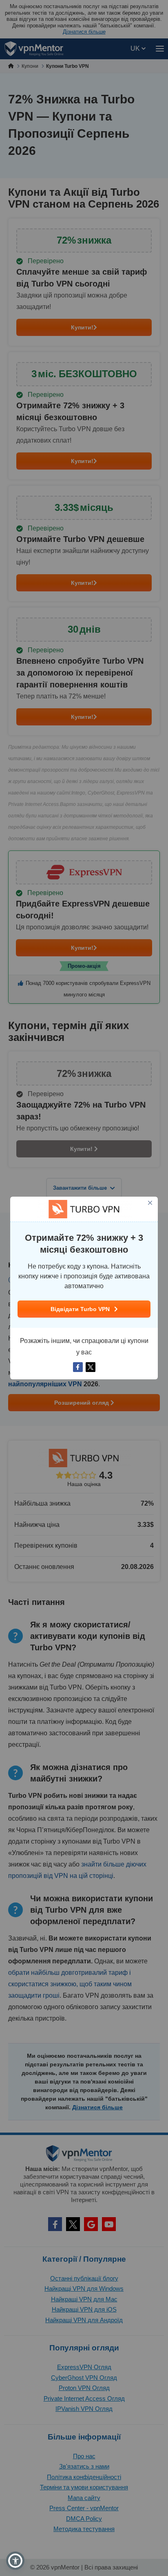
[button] (15, 2561)
